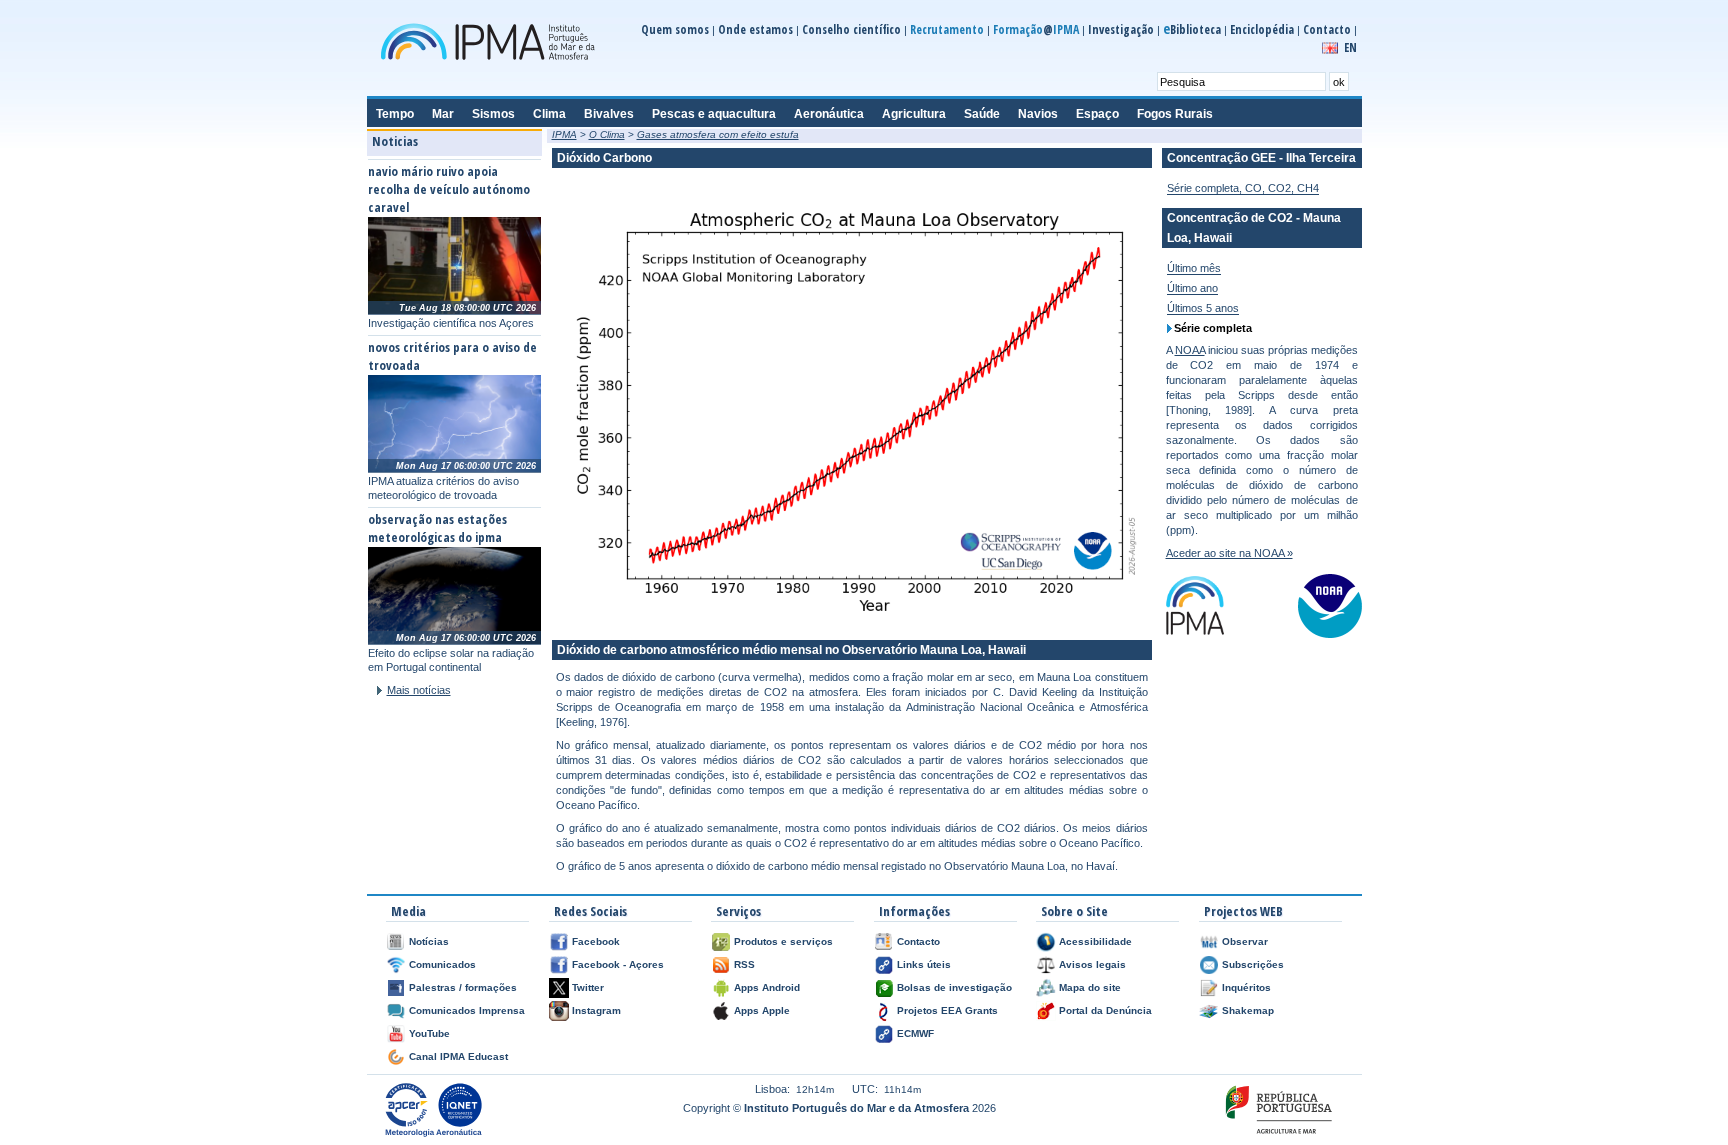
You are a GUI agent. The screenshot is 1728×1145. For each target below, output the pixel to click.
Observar (1245, 941)
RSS (744, 964)
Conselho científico (851, 29)
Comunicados (442, 964)
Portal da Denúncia (1105, 1010)
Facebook (596, 941)
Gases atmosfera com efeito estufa (718, 134)
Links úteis (924, 964)
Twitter (588, 987)
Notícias (429, 941)
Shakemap (1248, 1010)
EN (1350, 47)
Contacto (1327, 29)
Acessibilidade (1095, 941)
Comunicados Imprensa (467, 1010)
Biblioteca (1192, 29)
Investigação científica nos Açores (451, 323)
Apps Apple (762, 1010)
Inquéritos (1246, 987)
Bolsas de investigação (954, 987)
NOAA (1190, 350)
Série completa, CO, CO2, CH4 (1243, 188)
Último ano (1192, 288)
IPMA (564, 134)
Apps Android (767, 987)
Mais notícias (419, 690)
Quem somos (675, 29)
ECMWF (915, 1033)
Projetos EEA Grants (947, 1010)
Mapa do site (1090, 987)
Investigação (1121, 29)
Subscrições (1253, 964)
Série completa (1213, 328)
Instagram (596, 1010)
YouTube (429, 1033)
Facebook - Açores (618, 964)
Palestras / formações (463, 987)
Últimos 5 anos (1203, 308)
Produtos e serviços (783, 941)
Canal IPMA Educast (458, 1056)
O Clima (607, 134)
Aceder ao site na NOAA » (1229, 553)
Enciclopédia (1262, 29)
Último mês (1194, 268)
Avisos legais (1092, 964)
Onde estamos (755, 29)
